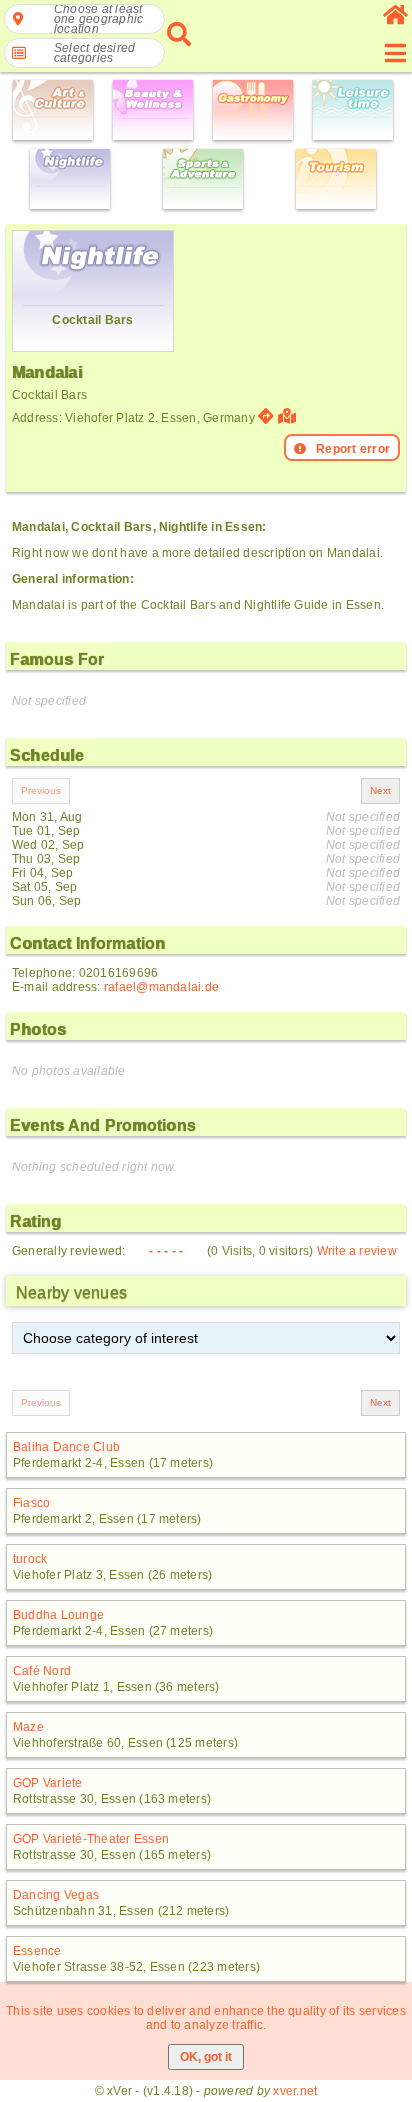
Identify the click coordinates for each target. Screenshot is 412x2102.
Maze (28, 1727)
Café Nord (42, 1671)
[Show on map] (289, 416)
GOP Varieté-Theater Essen (91, 1839)
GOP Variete (48, 1783)
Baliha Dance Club (66, 1447)
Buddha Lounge (58, 1615)
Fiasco (31, 1503)
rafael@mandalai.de (161, 987)
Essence (37, 1951)
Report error (353, 449)
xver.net (295, 2091)
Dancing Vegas (56, 1895)
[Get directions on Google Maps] (266, 416)
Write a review (357, 1251)
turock (30, 1559)
